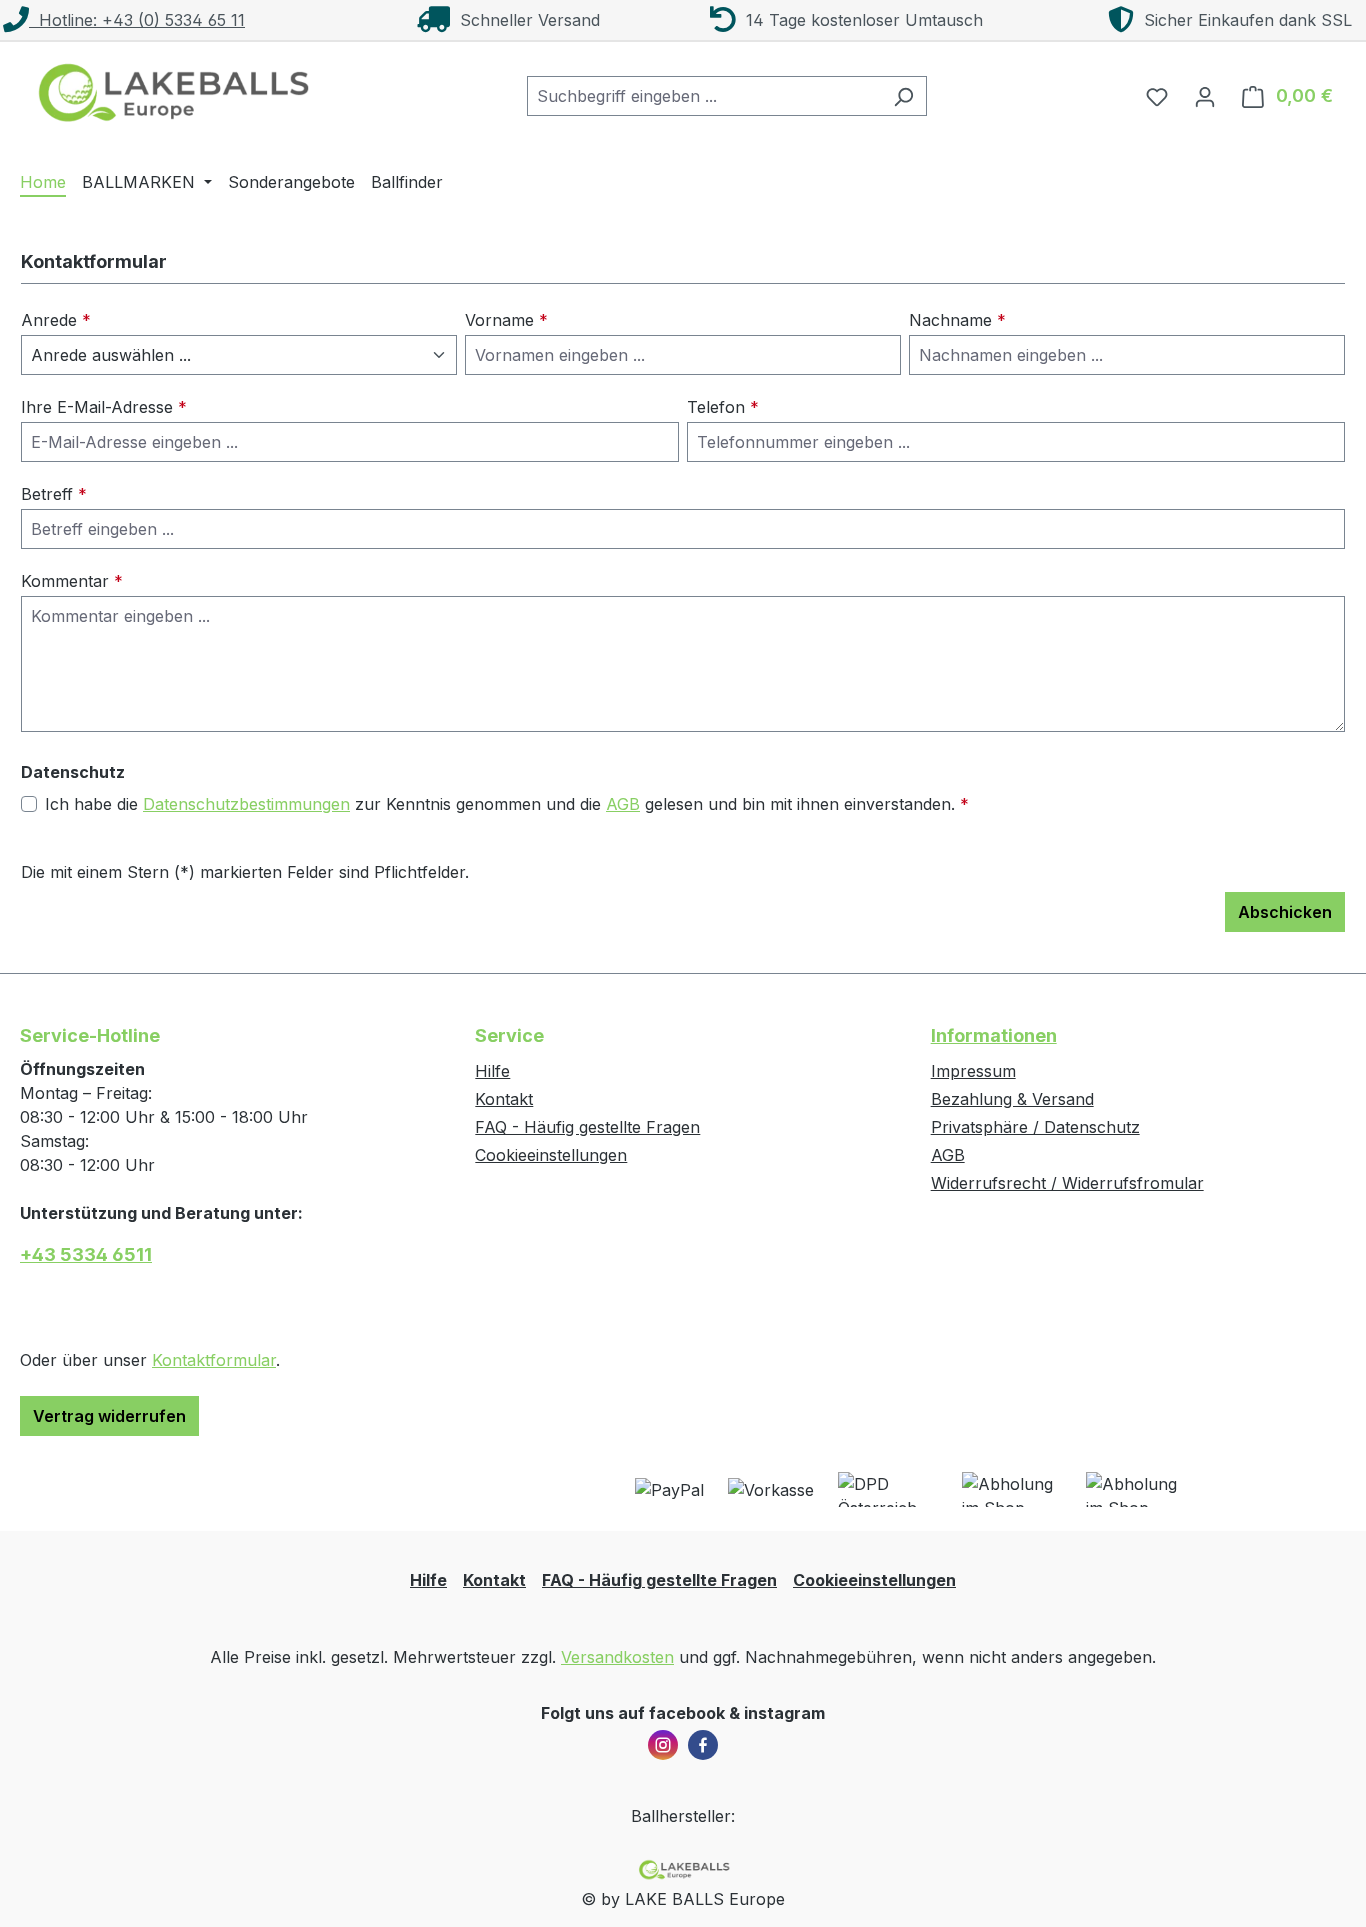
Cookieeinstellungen (551, 1155)
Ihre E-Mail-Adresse (104, 407)
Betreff (54, 494)
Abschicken (1285, 912)
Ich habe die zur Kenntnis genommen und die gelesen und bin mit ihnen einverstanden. (507, 804)
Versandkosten (617, 1657)
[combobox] (704, 96)
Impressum (973, 1071)
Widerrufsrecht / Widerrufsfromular (1067, 1183)
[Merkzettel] (1157, 96)
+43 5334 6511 (86, 1254)
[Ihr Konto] (1205, 96)
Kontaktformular (214, 1360)
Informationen (994, 1035)
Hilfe (492, 1071)
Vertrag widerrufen (109, 1416)
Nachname (957, 320)
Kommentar (72, 581)
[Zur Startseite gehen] (170, 92)
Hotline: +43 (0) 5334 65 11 (137, 20)
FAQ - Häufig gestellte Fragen (587, 1127)
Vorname (506, 320)
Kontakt (504, 1099)
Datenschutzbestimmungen (246, 804)
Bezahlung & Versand (1012, 1099)
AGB (623, 804)
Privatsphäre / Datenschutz (1035, 1127)
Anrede (56, 320)
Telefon (723, 407)
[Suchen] (903, 96)
